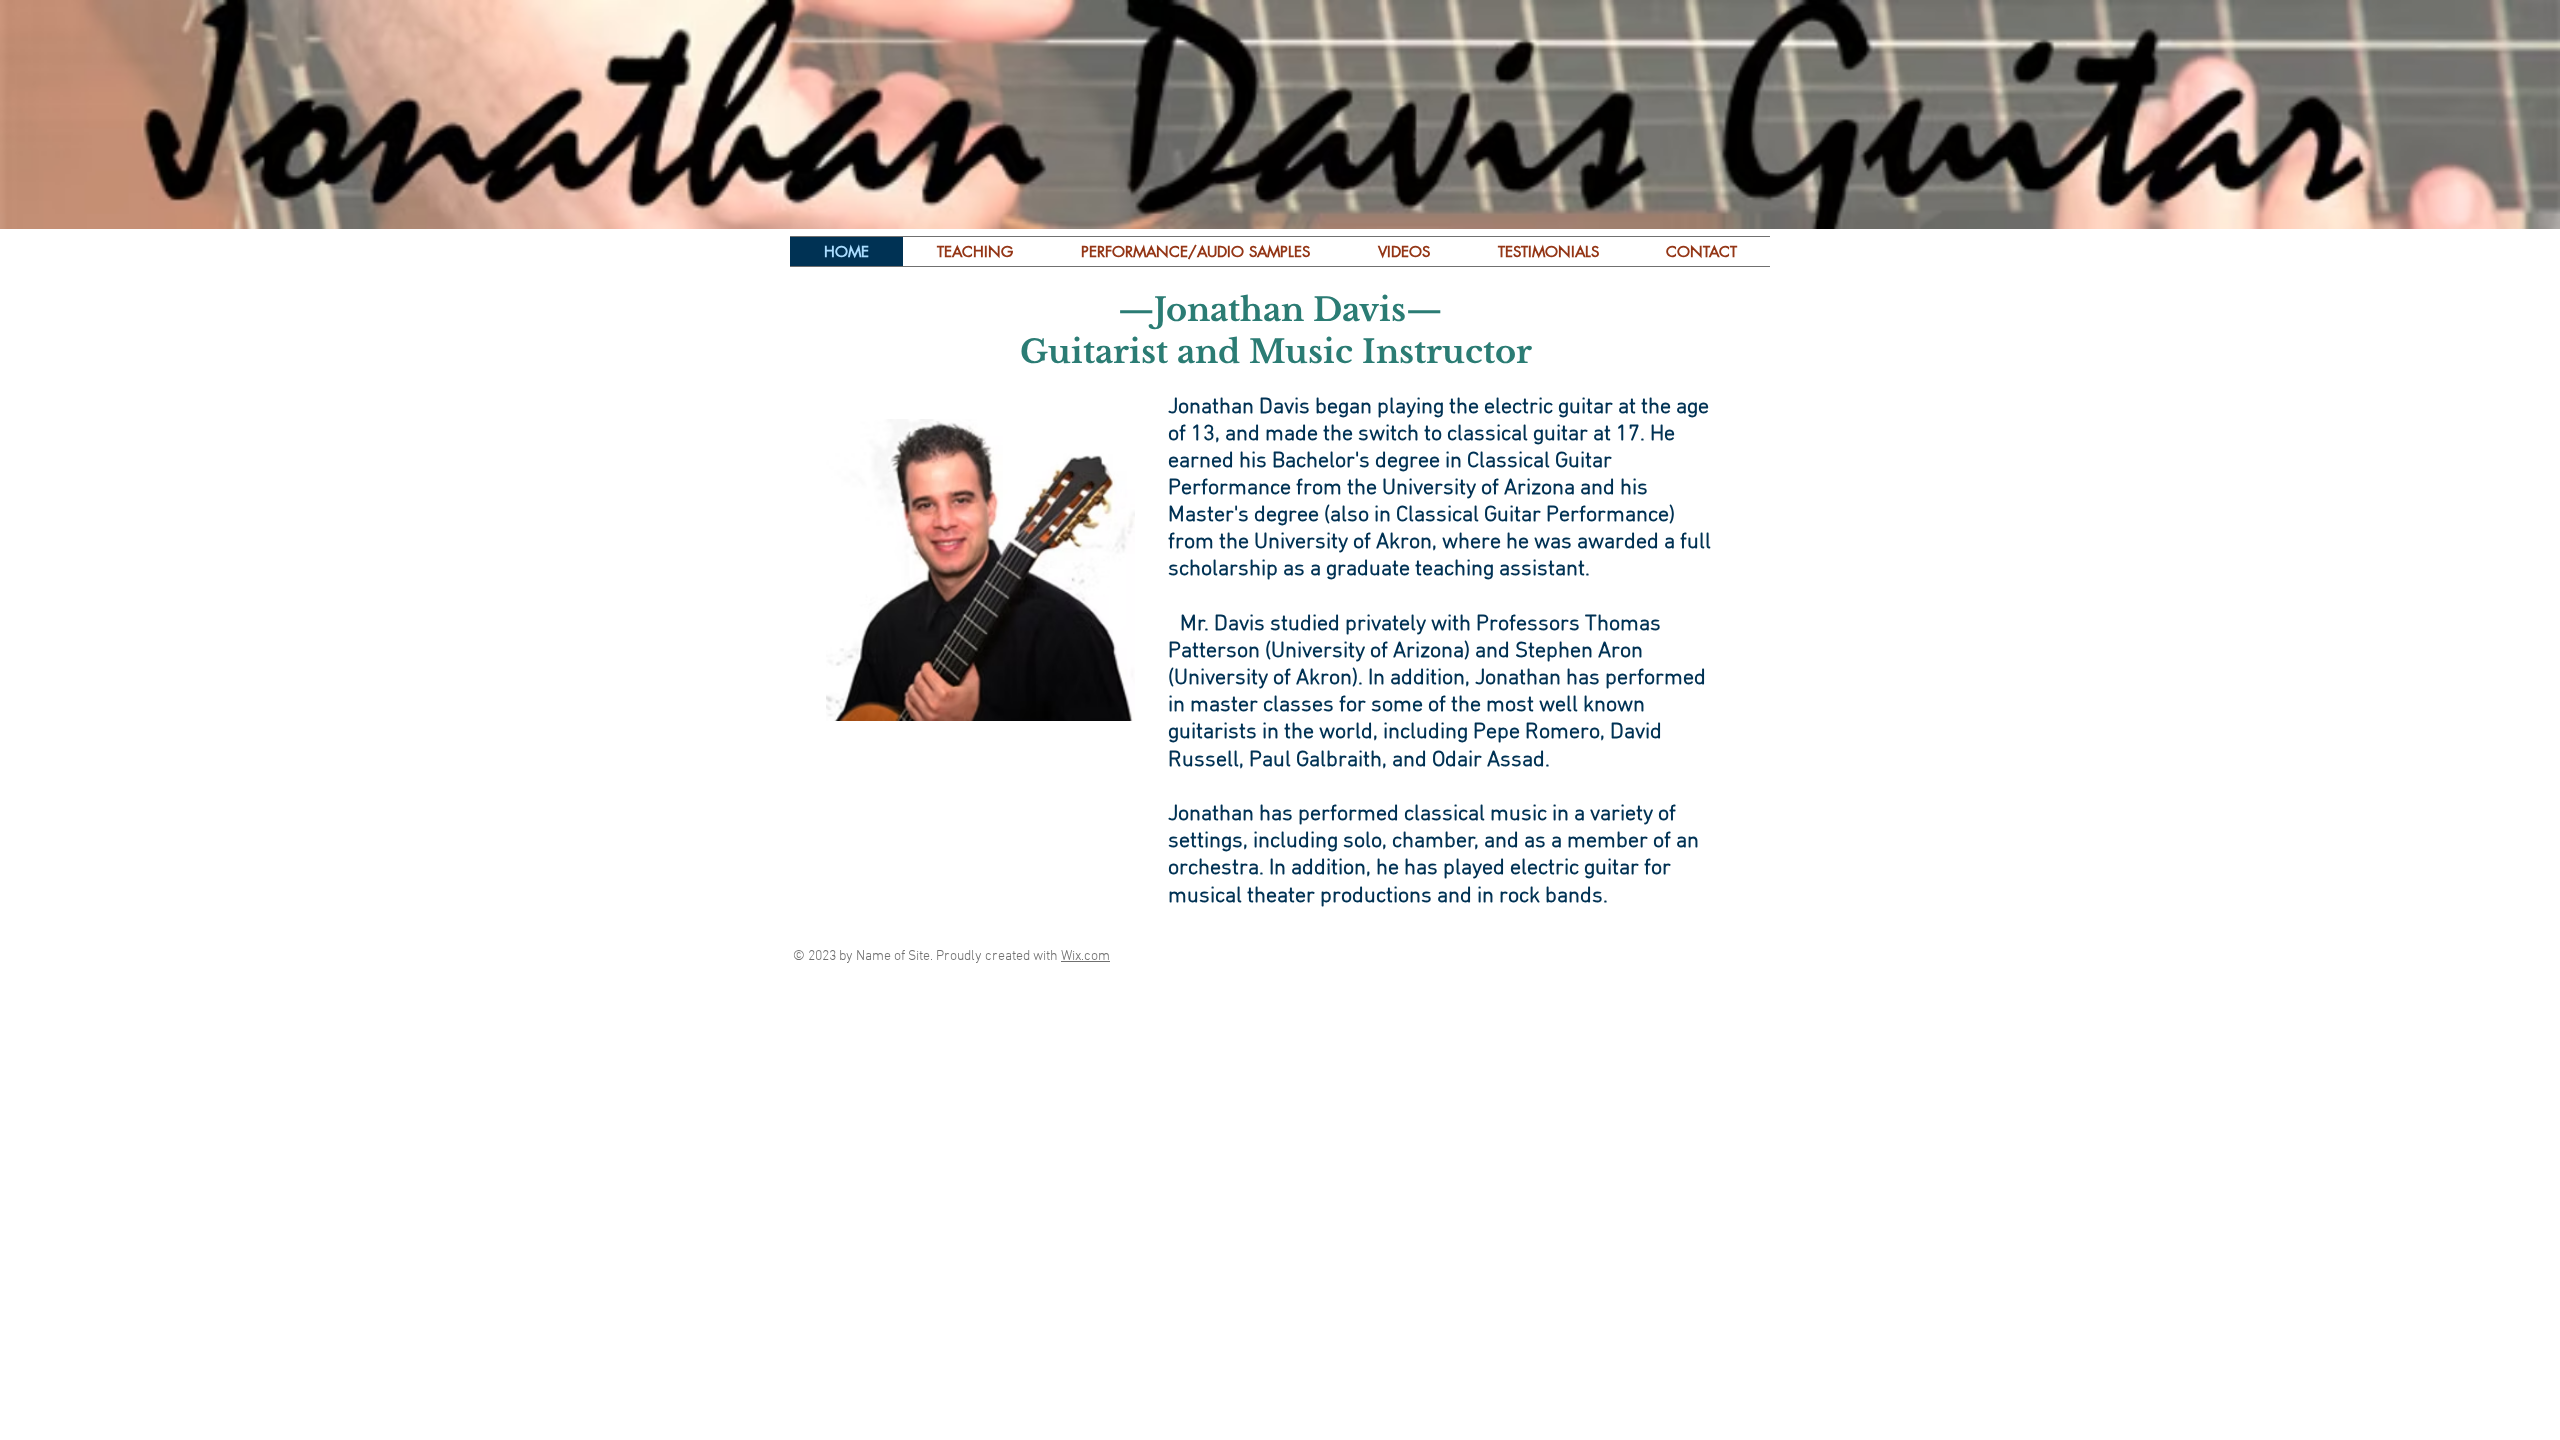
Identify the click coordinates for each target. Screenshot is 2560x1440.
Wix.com (1085, 956)
